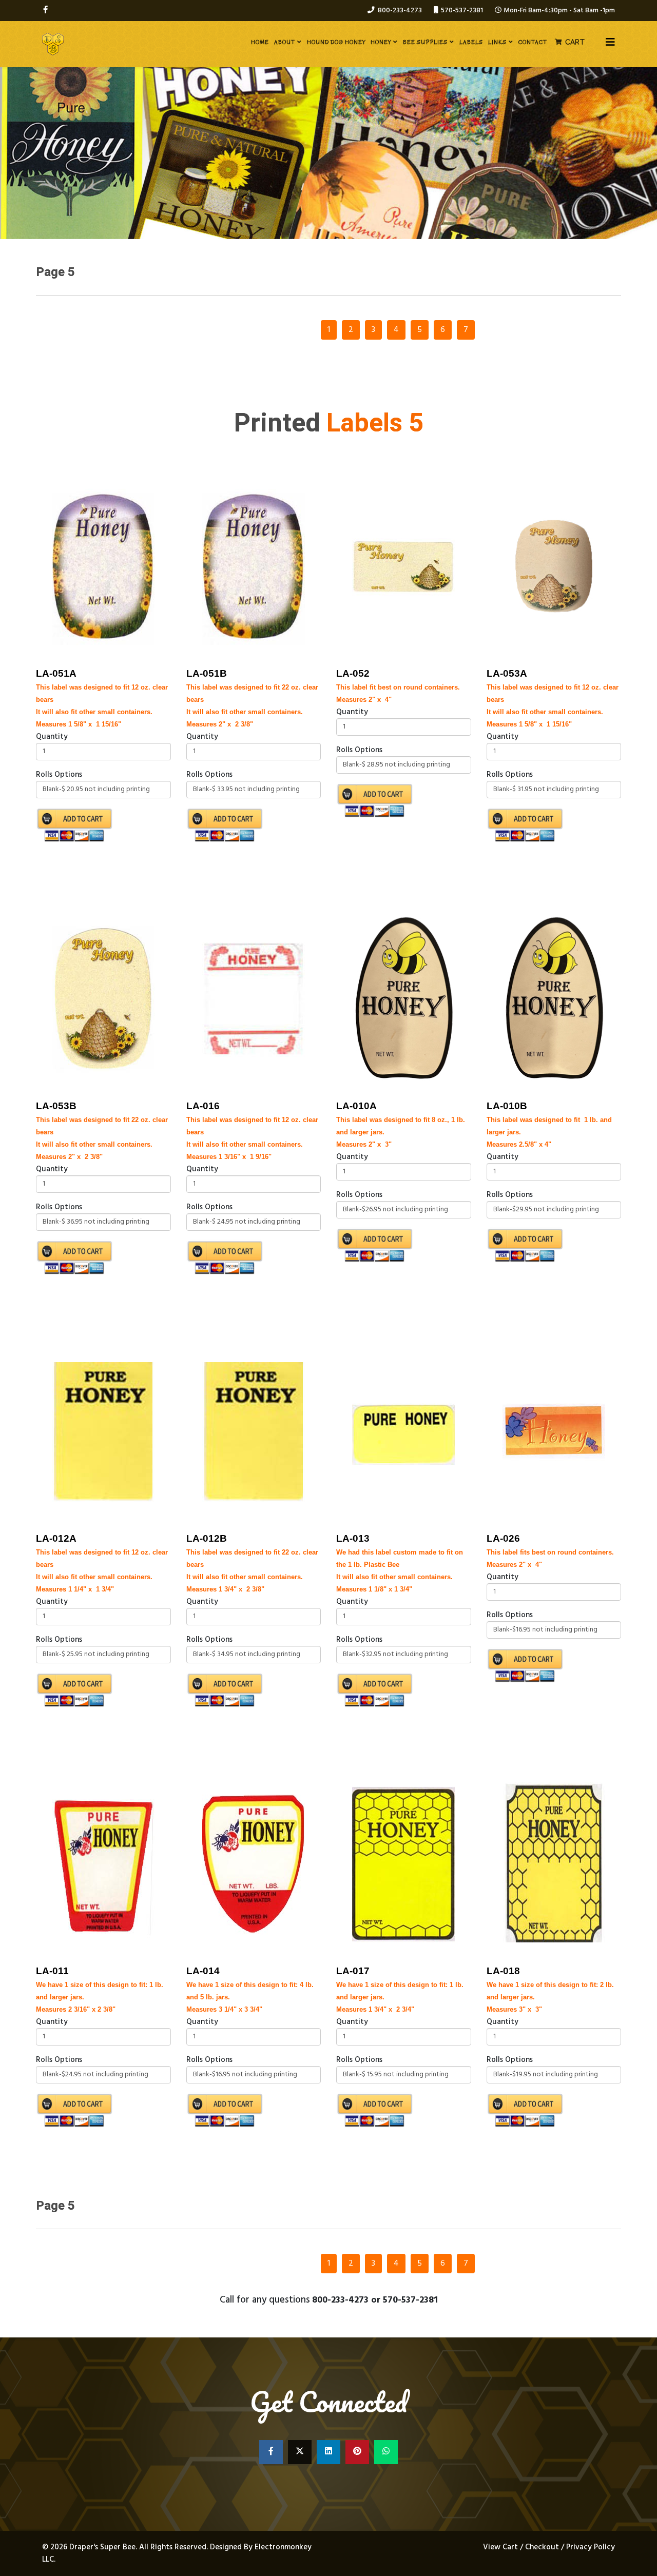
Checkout (542, 2547)
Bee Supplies (425, 42)
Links (497, 42)
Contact (533, 42)
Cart (575, 42)
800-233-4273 (400, 11)
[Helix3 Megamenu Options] (610, 43)
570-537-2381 (462, 11)
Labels (471, 42)
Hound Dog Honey (336, 42)
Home (260, 42)
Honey (381, 42)
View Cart (501, 2547)
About (285, 42)
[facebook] (45, 10)
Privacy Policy (591, 2547)
